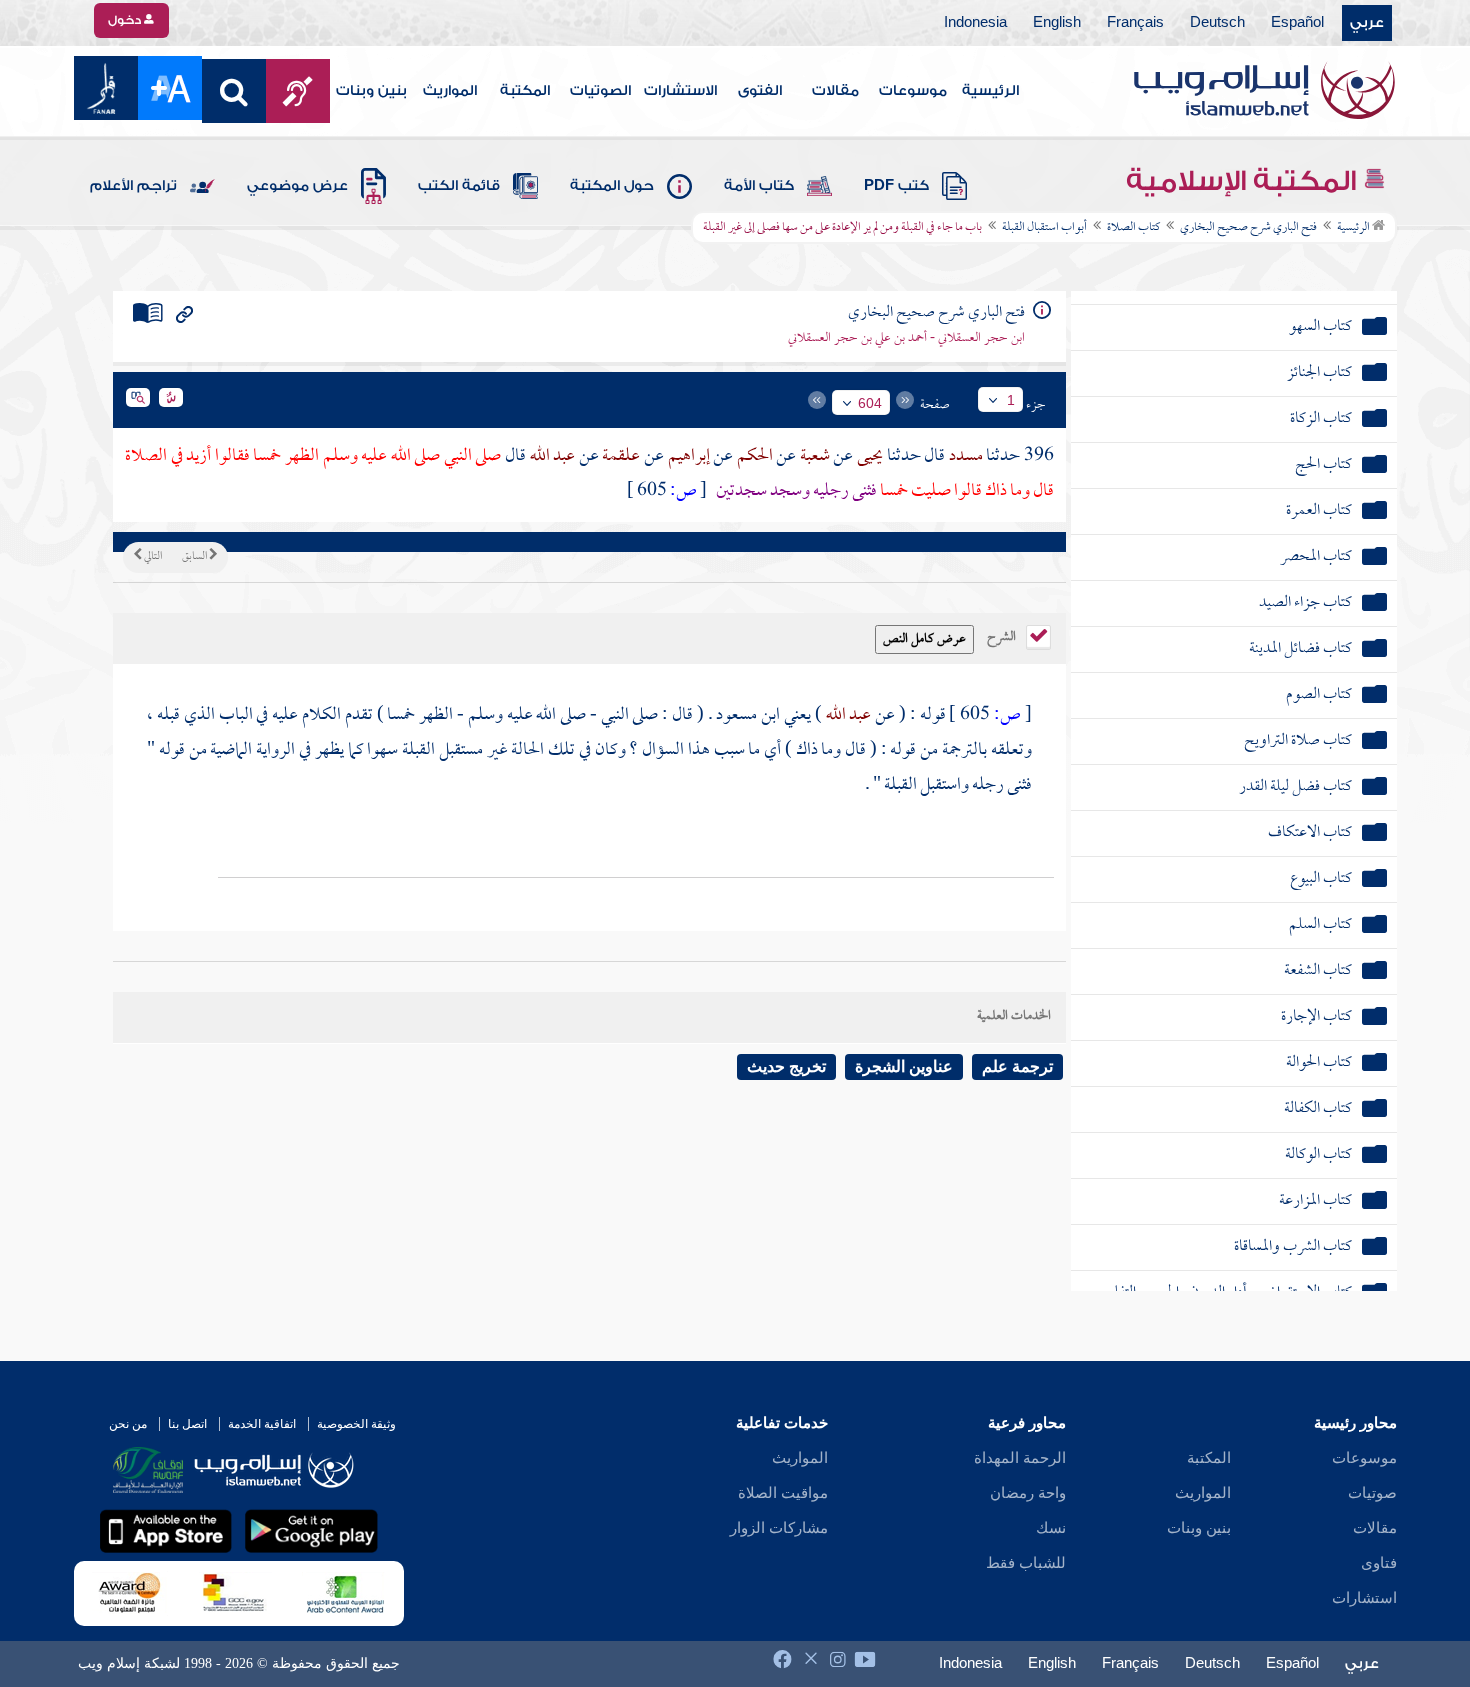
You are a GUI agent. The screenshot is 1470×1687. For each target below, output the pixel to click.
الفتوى (760, 91)
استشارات (1364, 1598)
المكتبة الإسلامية (1244, 181)
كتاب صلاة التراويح (1298, 741)
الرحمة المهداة (1020, 1458)
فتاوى (1379, 1563)
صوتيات (1372, 1493)
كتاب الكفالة (1318, 1109)
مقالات (835, 91)
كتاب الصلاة (1133, 228)
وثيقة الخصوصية (356, 1424)
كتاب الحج (1323, 465)
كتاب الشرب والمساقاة (1293, 1247)
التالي (152, 557)
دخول (126, 20)
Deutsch (1217, 23)
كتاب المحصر (1316, 557)
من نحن (128, 1424)
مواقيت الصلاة (783, 1493)
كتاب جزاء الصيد (1305, 603)
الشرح (1003, 635)
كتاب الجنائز (1319, 373)
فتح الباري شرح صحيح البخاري (1248, 228)
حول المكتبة (612, 186)
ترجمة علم (1017, 1066)
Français (1135, 23)
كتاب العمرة (1319, 511)
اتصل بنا (187, 1424)
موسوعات (913, 91)
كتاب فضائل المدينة (1300, 649)
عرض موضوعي (297, 186)
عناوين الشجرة (904, 1066)
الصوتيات (600, 91)
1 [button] (1011, 400)
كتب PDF (896, 186)
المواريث (450, 91)
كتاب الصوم (1319, 695)
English (1057, 23)
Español (1297, 23)
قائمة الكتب (459, 186)
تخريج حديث (786, 1066)
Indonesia (975, 23)
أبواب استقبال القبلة (1044, 228)
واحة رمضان (1028, 1493)
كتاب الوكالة (1318, 1155)
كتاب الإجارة (1316, 1017)
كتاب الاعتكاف (1310, 833)
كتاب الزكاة (1321, 419)
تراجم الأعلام (133, 186)
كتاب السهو (1320, 327)
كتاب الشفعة (1318, 971)
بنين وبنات (371, 91)
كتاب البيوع (1321, 879)
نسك (1051, 1528)
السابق (195, 557)
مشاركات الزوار (779, 1528)
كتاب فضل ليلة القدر (1295, 787)
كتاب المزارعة (1315, 1201)
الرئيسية (990, 91)
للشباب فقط (1026, 1563)
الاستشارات (680, 91)
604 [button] (870, 403)
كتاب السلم (1320, 925)
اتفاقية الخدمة (262, 1424)
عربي (1367, 23)
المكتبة (525, 91)
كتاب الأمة (759, 186)
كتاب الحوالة (1319, 1063)
